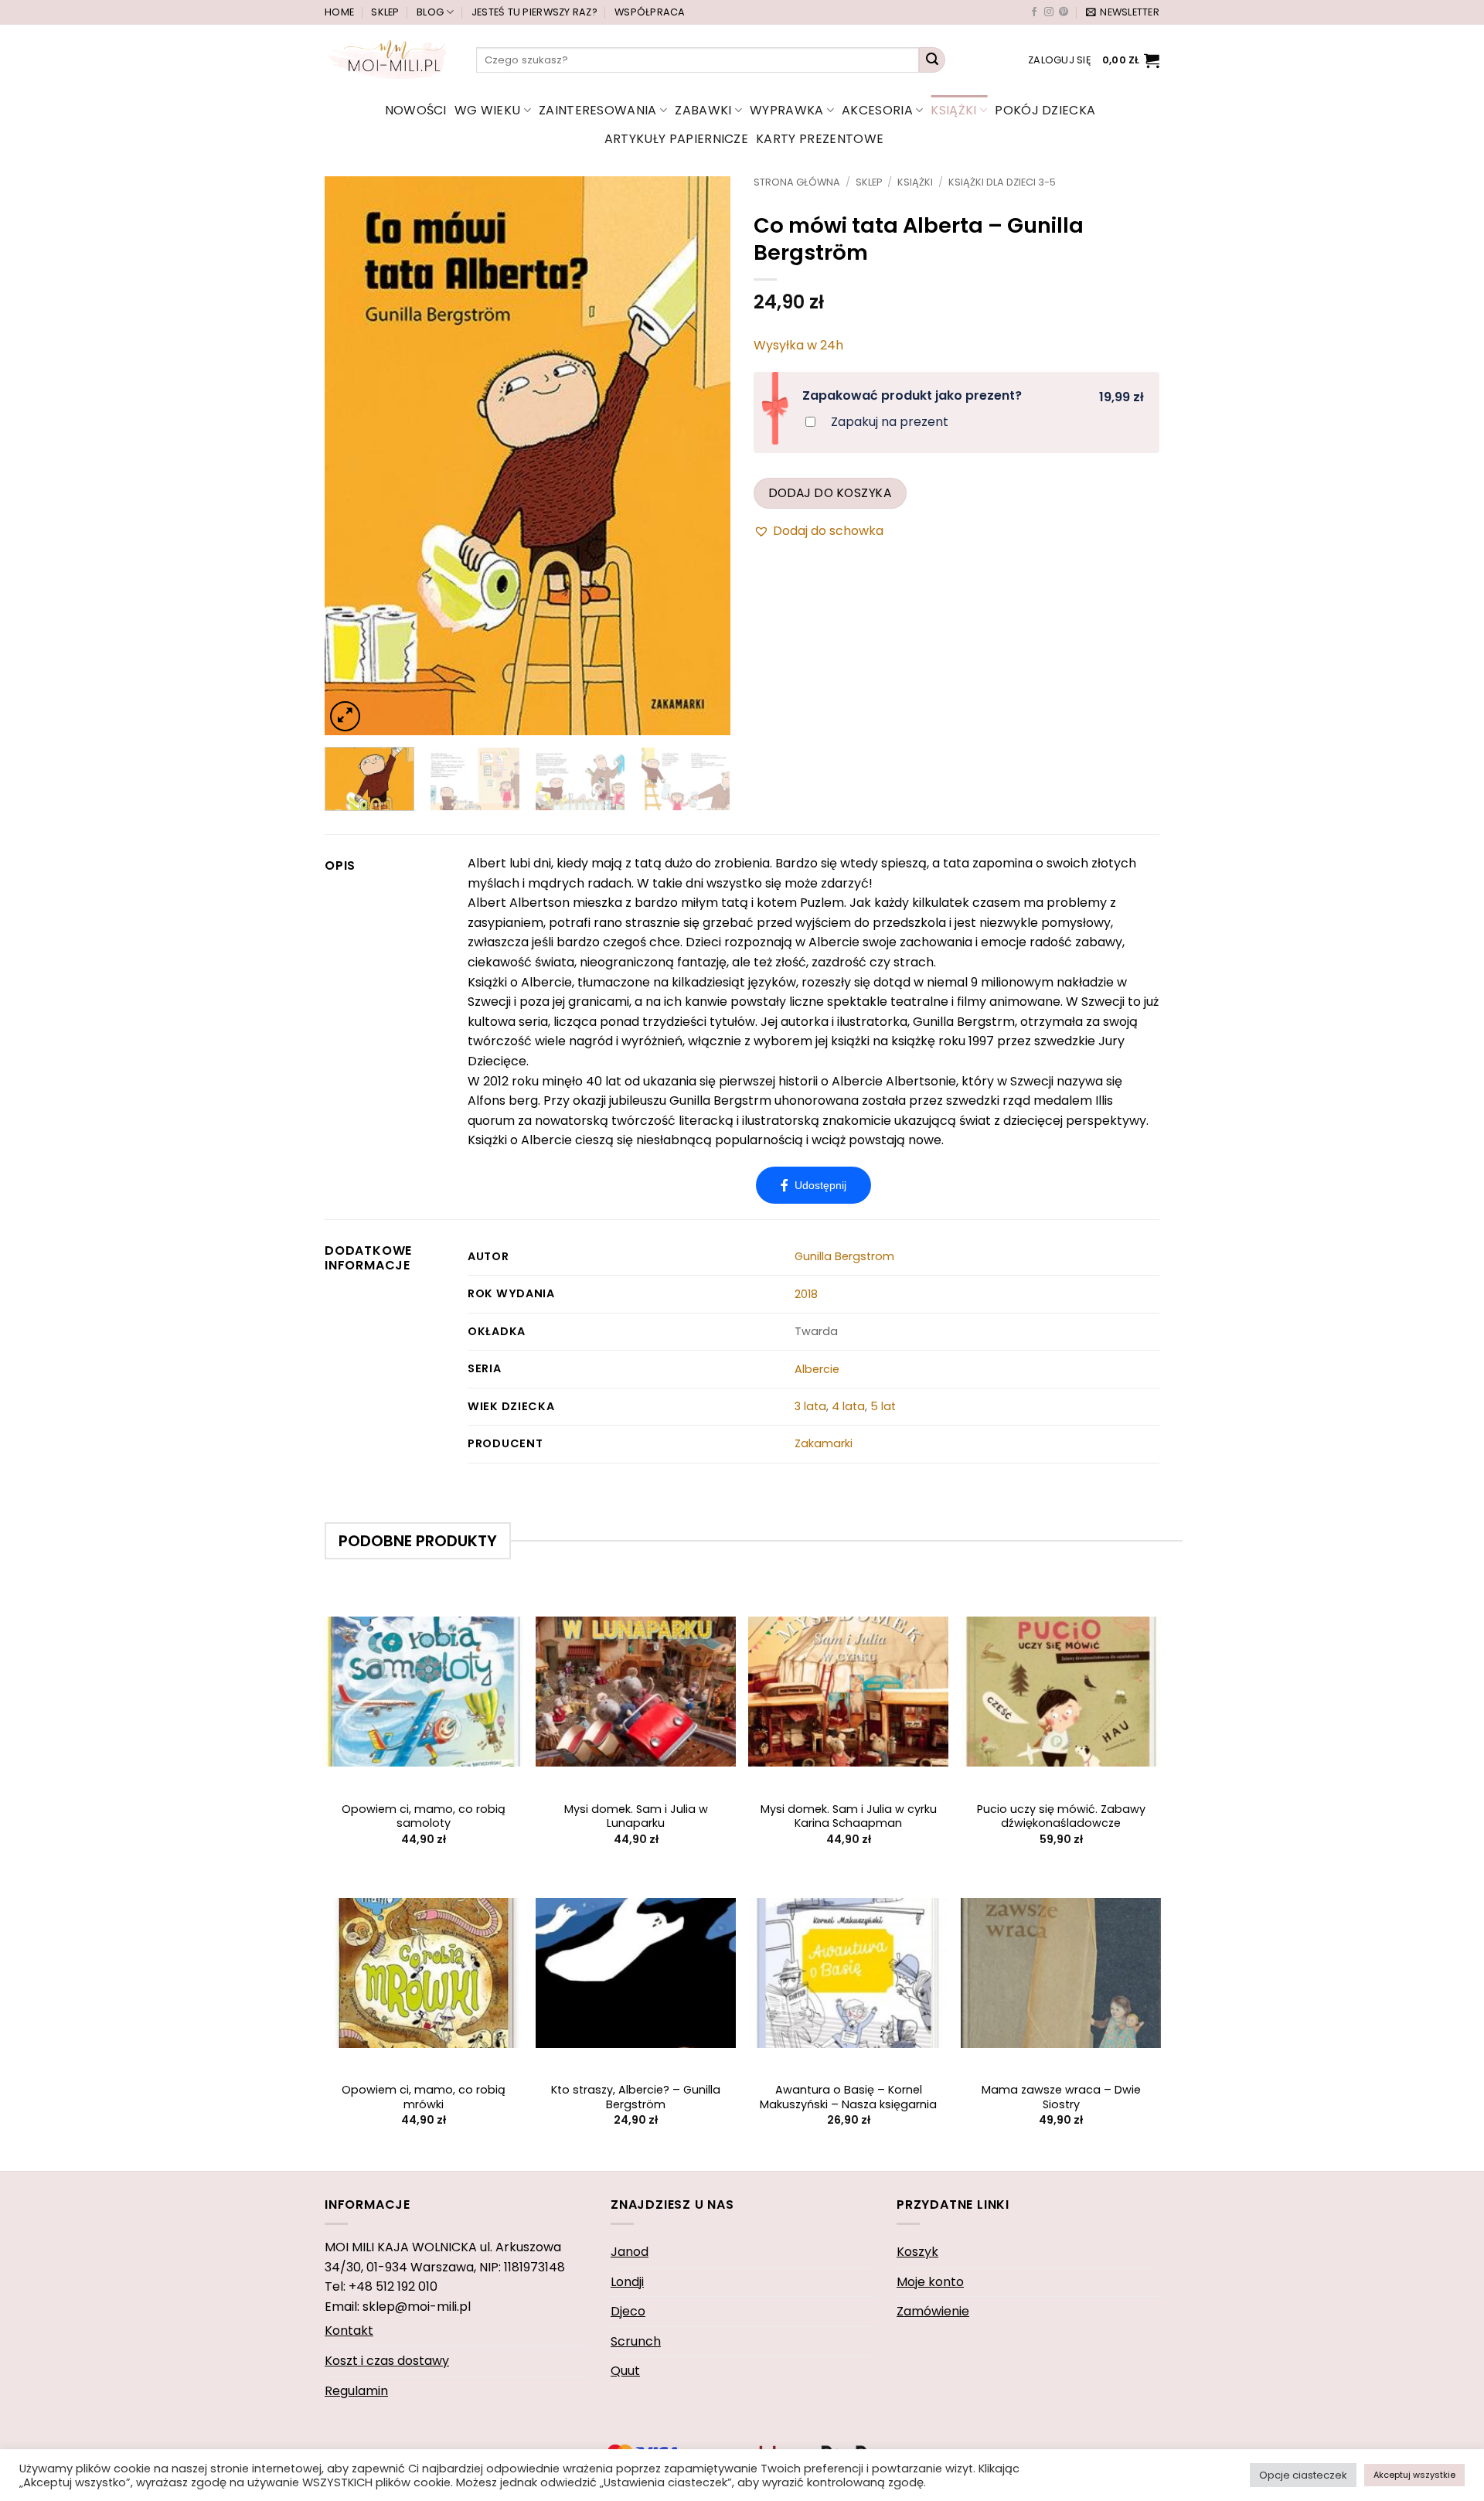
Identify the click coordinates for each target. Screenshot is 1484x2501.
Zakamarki (824, 1443)
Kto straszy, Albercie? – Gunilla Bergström (636, 2097)
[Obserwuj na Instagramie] (1049, 12)
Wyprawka (787, 110)
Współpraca (650, 12)
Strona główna (797, 182)
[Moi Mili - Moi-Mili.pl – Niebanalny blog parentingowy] (389, 60)
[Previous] (352, 456)
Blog (430, 12)
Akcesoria (877, 110)
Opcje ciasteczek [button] (1303, 2475)
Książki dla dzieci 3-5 (1002, 182)
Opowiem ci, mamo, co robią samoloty (424, 1816)
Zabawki (703, 110)
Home (339, 12)
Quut (625, 2371)
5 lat (883, 1406)
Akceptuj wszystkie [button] (1414, 2475)
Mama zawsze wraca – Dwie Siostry (1061, 2097)
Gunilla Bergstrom (844, 1256)
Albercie (817, 1369)
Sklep (385, 12)
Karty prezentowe (820, 139)
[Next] (703, 456)
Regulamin (356, 2391)
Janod (630, 2252)
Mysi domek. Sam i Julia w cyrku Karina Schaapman (849, 1816)
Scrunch (636, 2341)
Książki (953, 110)
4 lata (848, 1406)
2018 (806, 1294)
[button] (1123, 12)
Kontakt (349, 2331)
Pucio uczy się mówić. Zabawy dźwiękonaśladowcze (1061, 1816)
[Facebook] (813, 1185)
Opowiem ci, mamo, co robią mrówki (424, 2097)
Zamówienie (933, 2311)
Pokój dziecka (1045, 110)
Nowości (416, 110)
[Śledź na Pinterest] (1064, 12)
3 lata (810, 1406)
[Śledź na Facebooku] (1034, 12)
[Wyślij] (932, 60)
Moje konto (930, 2282)
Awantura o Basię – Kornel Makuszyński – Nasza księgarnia (848, 2097)
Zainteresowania (598, 110)
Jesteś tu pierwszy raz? (534, 12)
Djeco (628, 2311)
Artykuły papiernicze (676, 139)
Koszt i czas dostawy (387, 2361)
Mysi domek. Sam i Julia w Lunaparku (636, 1816)
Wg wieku (488, 110)
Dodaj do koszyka (830, 493)
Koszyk (917, 2252)
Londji (627, 2282)
